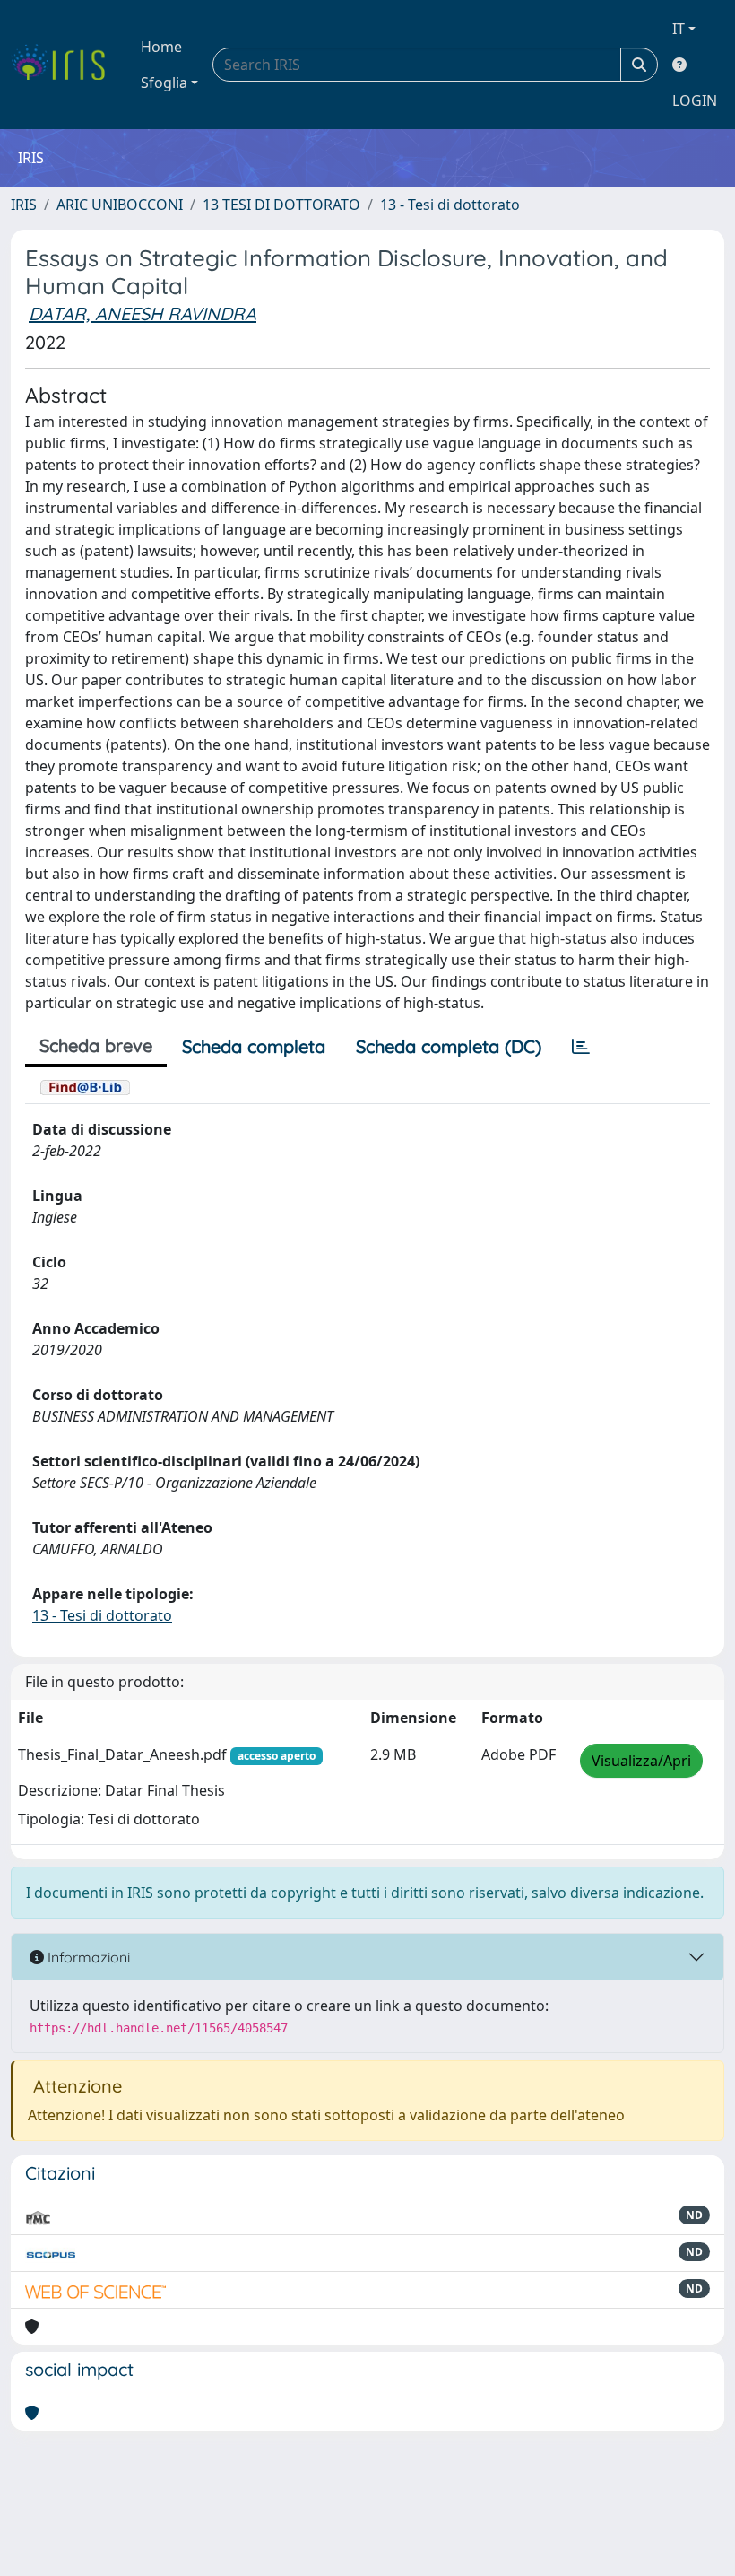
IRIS (24, 205)
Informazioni (87, 1957)
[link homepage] (65, 65)
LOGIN (695, 100)
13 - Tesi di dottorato (450, 205)
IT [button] (679, 29)
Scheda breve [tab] (96, 1045)
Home (161, 47)
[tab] (581, 1047)
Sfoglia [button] (164, 83)
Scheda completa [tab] (254, 1046)
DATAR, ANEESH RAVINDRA (143, 313)
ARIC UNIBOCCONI (120, 205)
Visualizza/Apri (641, 1761)
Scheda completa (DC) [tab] (449, 1046)
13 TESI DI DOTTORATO (281, 205)
